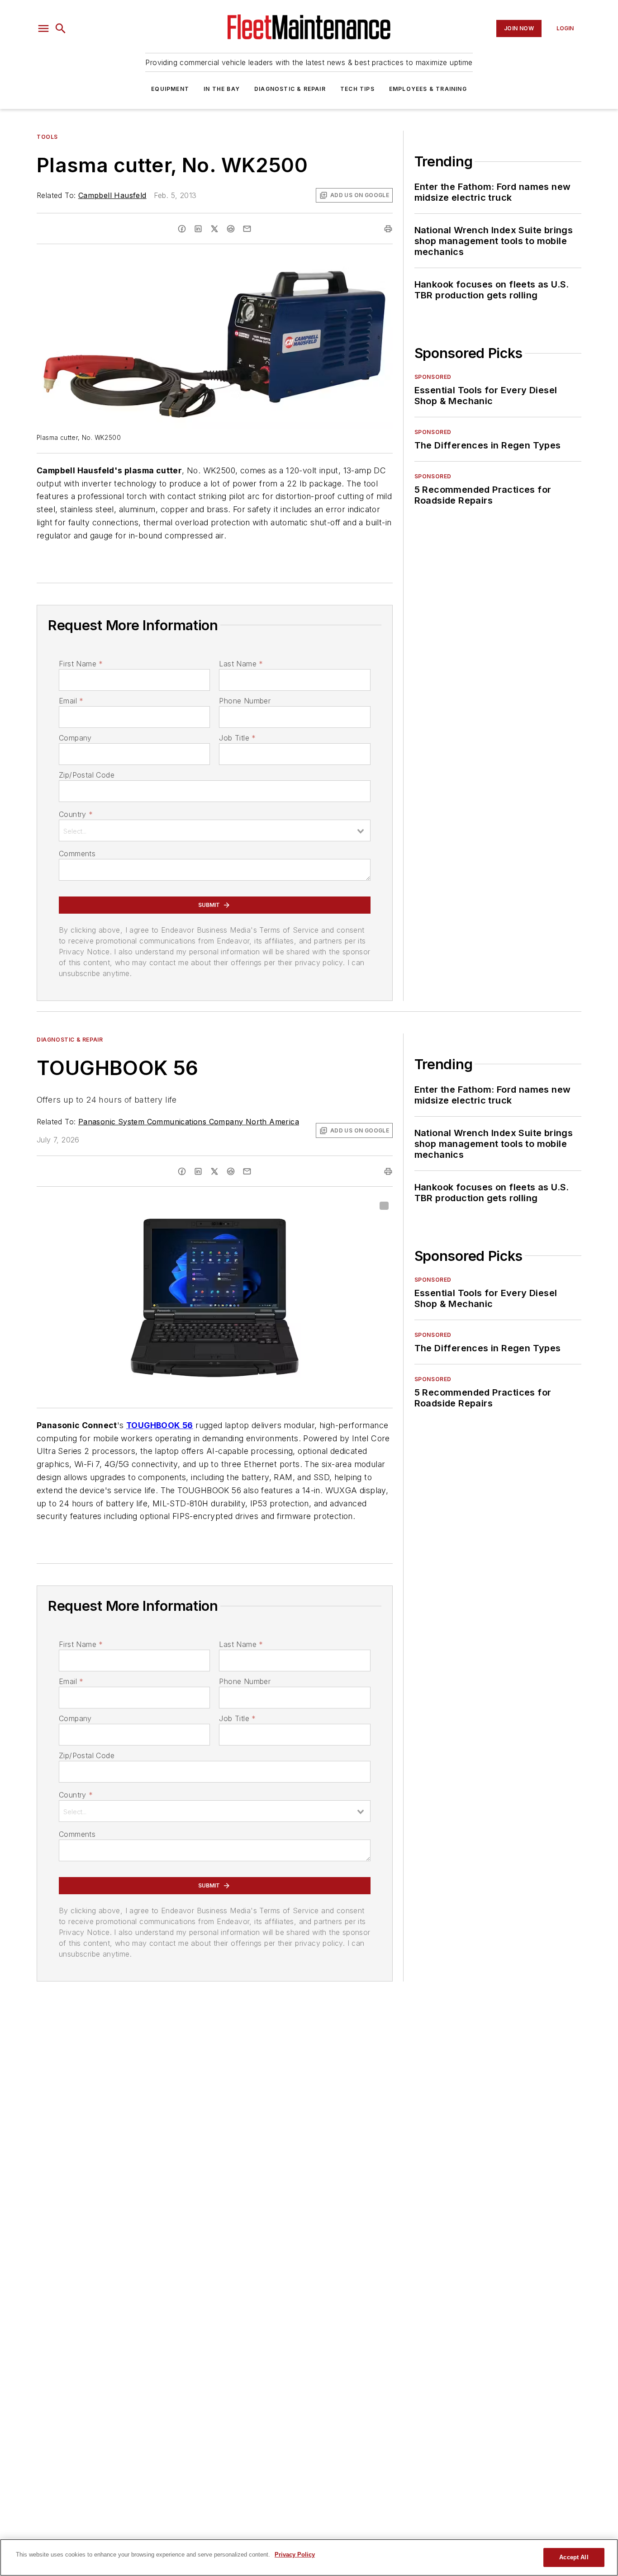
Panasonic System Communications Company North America (189, 1122)
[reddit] (231, 229)
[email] (247, 229)
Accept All (574, 2557)
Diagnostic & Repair (290, 89)
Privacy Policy (295, 2555)
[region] (309, 2557)
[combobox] (215, 830)
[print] (388, 229)
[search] (61, 28)
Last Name (241, 664)
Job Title (237, 738)
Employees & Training (428, 89)
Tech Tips (357, 89)
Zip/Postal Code (87, 775)
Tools (47, 137)
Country (76, 814)
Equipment (170, 89)
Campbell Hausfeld (112, 195)
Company (75, 738)
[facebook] (182, 229)
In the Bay (222, 89)
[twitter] (214, 229)
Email (71, 701)
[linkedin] (198, 229)
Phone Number (245, 701)
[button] (43, 28)
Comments (77, 854)
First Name (81, 664)
